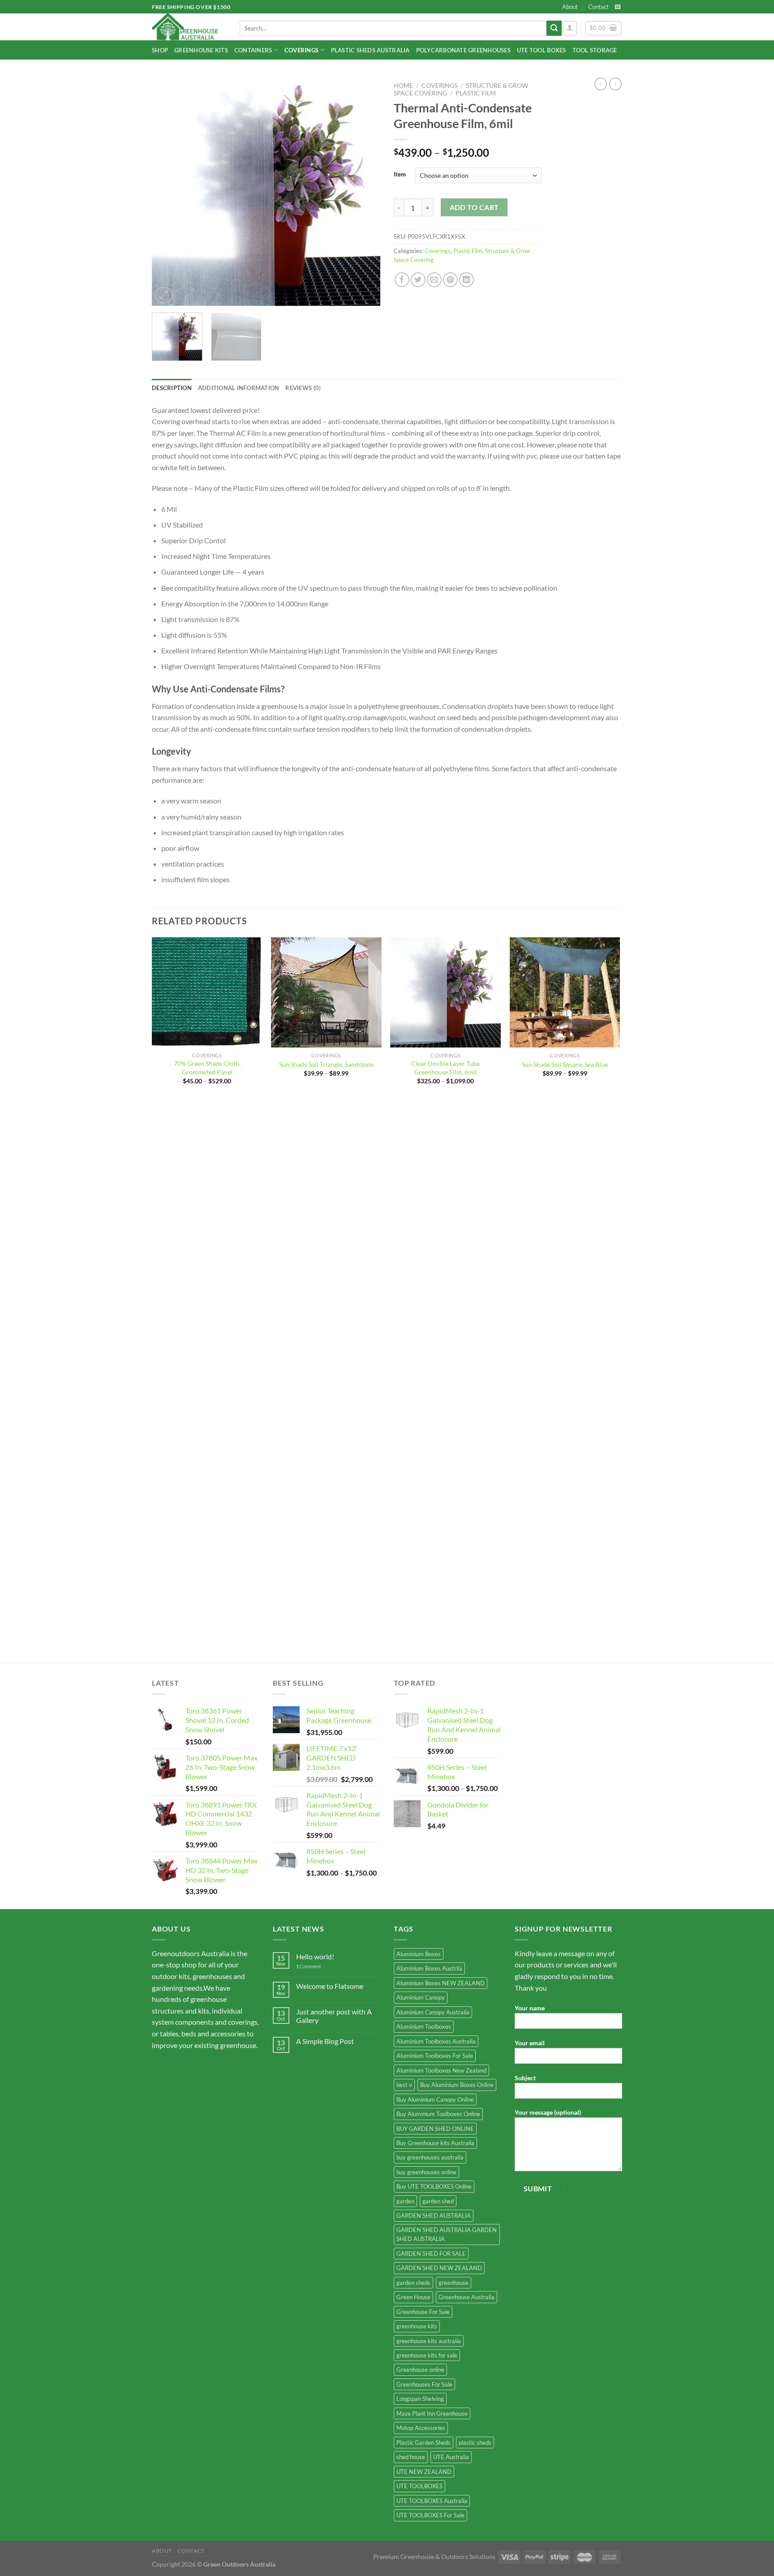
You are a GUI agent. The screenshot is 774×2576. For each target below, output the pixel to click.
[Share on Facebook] (402, 280)
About (570, 7)
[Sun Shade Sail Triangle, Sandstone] (326, 993)
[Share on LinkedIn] (467, 280)
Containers (253, 50)
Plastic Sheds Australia (370, 50)
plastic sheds (475, 2443)
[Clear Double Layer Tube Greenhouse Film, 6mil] (445, 993)
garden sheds (413, 2283)
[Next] (365, 192)
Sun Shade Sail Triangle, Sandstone (326, 1064)
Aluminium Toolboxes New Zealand (441, 2070)
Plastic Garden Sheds (424, 2443)
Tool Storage (595, 50)
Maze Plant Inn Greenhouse (432, 2413)
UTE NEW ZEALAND (424, 2472)
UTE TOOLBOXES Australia (432, 2501)
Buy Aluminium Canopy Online (435, 2099)
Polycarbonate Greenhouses (463, 50)
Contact (598, 7)
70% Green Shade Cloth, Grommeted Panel (207, 1068)
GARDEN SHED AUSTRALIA (434, 2215)
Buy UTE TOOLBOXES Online (434, 2186)
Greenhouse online (420, 2370)
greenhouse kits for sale (427, 2355)
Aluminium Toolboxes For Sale (435, 2056)
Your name (530, 2008)
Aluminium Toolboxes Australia (436, 2041)
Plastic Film (476, 93)
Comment (309, 1966)
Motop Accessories (421, 2428)
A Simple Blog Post (325, 2041)
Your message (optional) (548, 2112)
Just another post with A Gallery (334, 2016)
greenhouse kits (417, 2326)
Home (403, 86)
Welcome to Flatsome (330, 1986)
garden (405, 2201)
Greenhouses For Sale (424, 2384)
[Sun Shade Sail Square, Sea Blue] (565, 993)
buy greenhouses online (426, 2172)
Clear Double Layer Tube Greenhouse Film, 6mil (445, 1068)
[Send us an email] (618, 7)
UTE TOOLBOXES (419, 2486)
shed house (411, 2457)
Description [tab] (172, 388)
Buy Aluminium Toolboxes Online (438, 2114)
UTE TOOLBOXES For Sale (430, 2515)
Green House (413, 2297)
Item (400, 175)
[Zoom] (164, 295)
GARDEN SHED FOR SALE (431, 2254)
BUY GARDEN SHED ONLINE (435, 2129)
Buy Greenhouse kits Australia (435, 2143)
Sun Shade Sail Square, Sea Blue (565, 1064)
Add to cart (474, 207)
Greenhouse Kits (201, 50)
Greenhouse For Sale (423, 2312)
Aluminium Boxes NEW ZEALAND (441, 1983)
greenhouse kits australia (429, 2341)
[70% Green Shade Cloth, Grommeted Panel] (207, 993)
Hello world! (315, 1956)
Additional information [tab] (239, 388)
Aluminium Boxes (419, 1954)
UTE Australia (451, 2457)
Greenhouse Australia (467, 2297)
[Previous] (168, 192)
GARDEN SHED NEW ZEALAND (439, 2268)
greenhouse (454, 2283)
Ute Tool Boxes (542, 50)
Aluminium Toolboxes (424, 2026)
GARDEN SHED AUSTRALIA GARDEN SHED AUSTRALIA (447, 2234)
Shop (160, 50)
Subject (525, 2078)
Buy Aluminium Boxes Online (457, 2085)
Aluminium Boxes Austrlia (429, 1968)
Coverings (301, 50)
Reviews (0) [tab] (303, 388)
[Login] (570, 28)
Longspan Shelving (420, 2399)
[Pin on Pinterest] (450, 280)
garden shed (438, 2201)
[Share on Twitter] (418, 280)
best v (404, 2085)
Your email (530, 2043)
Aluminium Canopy (421, 1997)
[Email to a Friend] (434, 280)
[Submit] (554, 28)
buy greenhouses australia (430, 2157)
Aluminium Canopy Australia (433, 2012)
